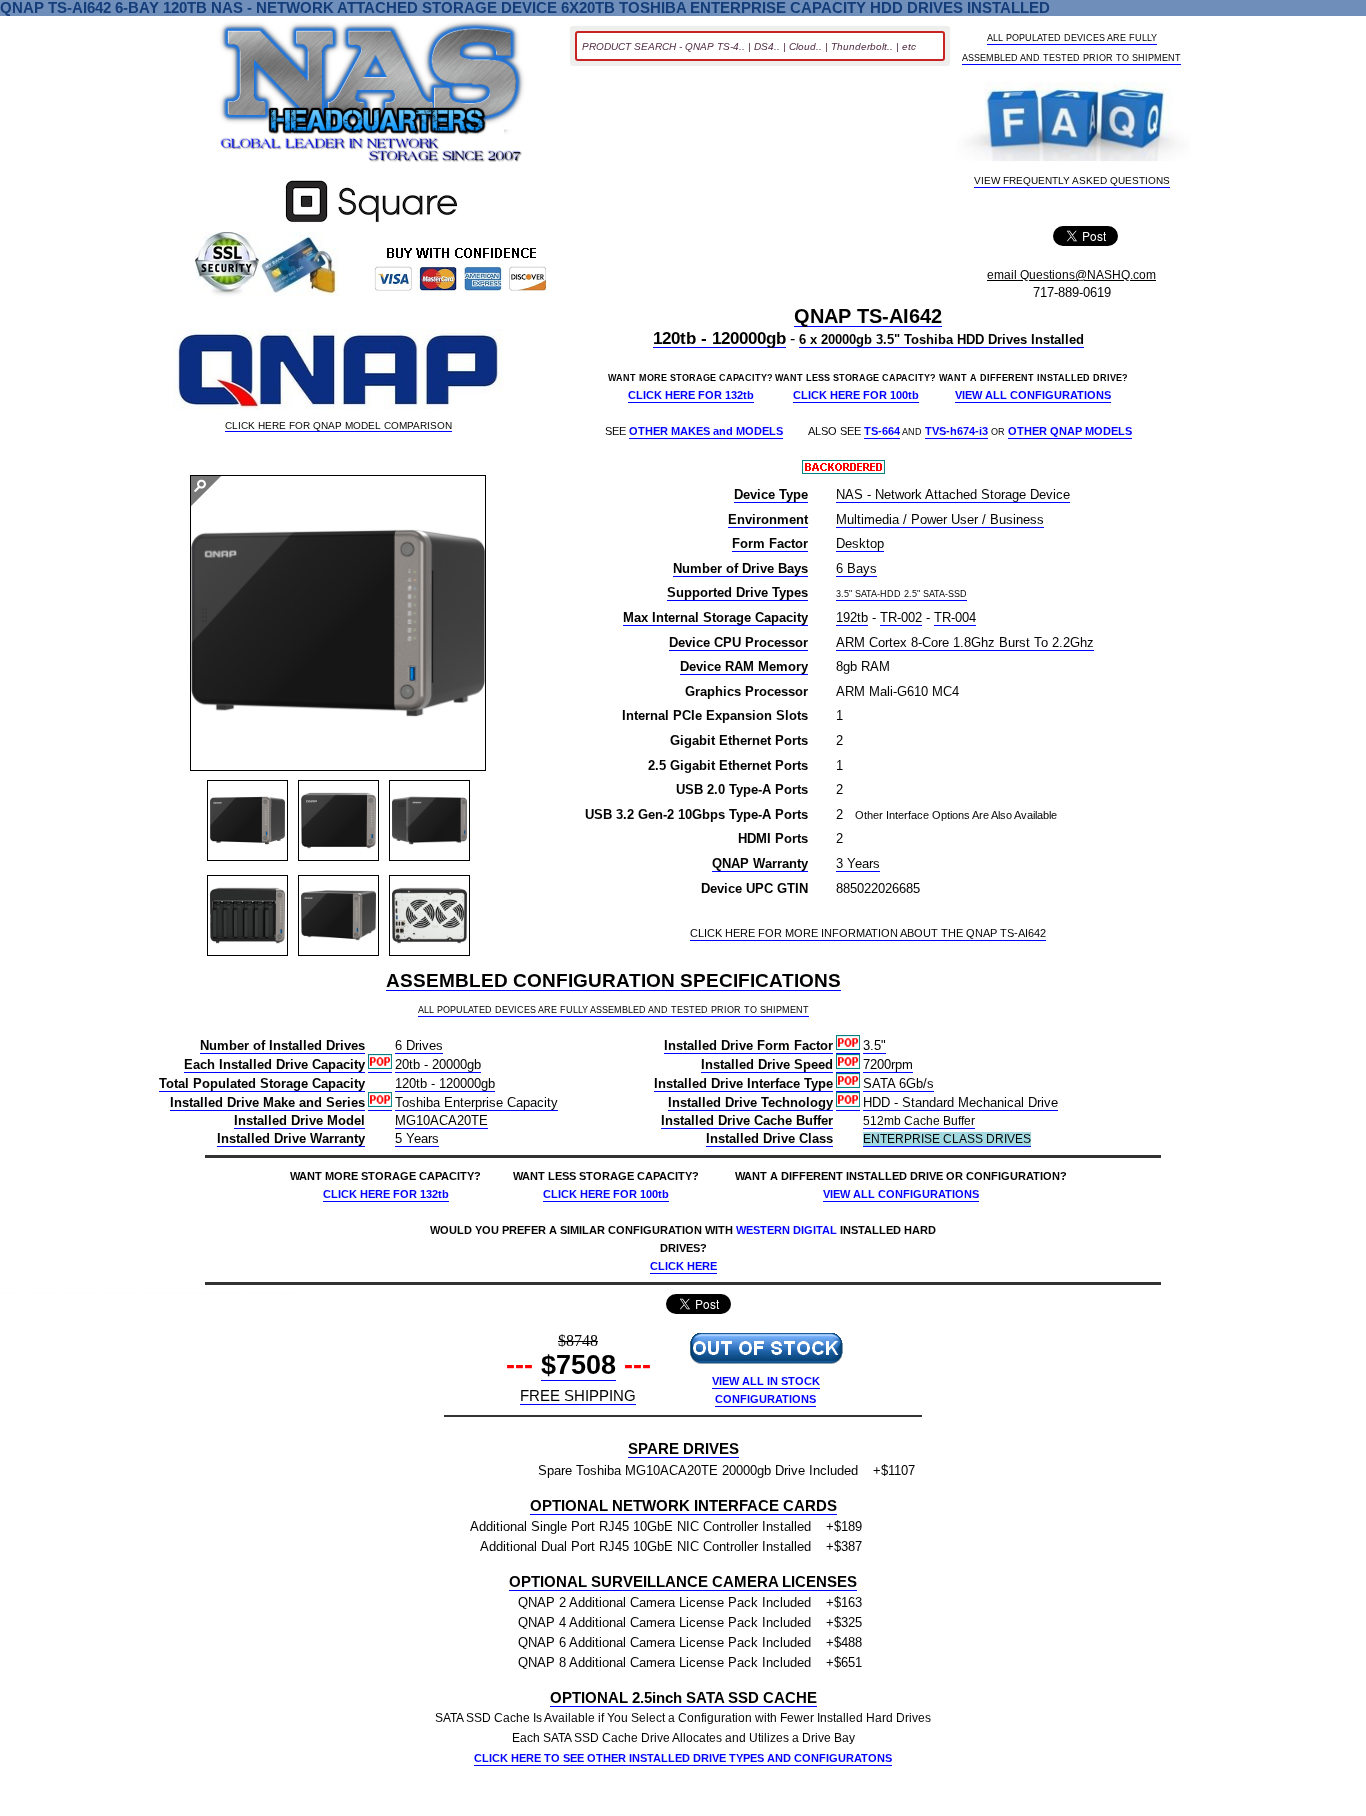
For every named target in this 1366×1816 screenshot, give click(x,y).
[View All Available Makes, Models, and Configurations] (372, 98)
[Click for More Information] (371, 222)
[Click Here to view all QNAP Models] (338, 372)
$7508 (578, 1365)
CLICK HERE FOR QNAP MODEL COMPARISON (338, 426)
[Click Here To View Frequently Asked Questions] (1072, 123)
